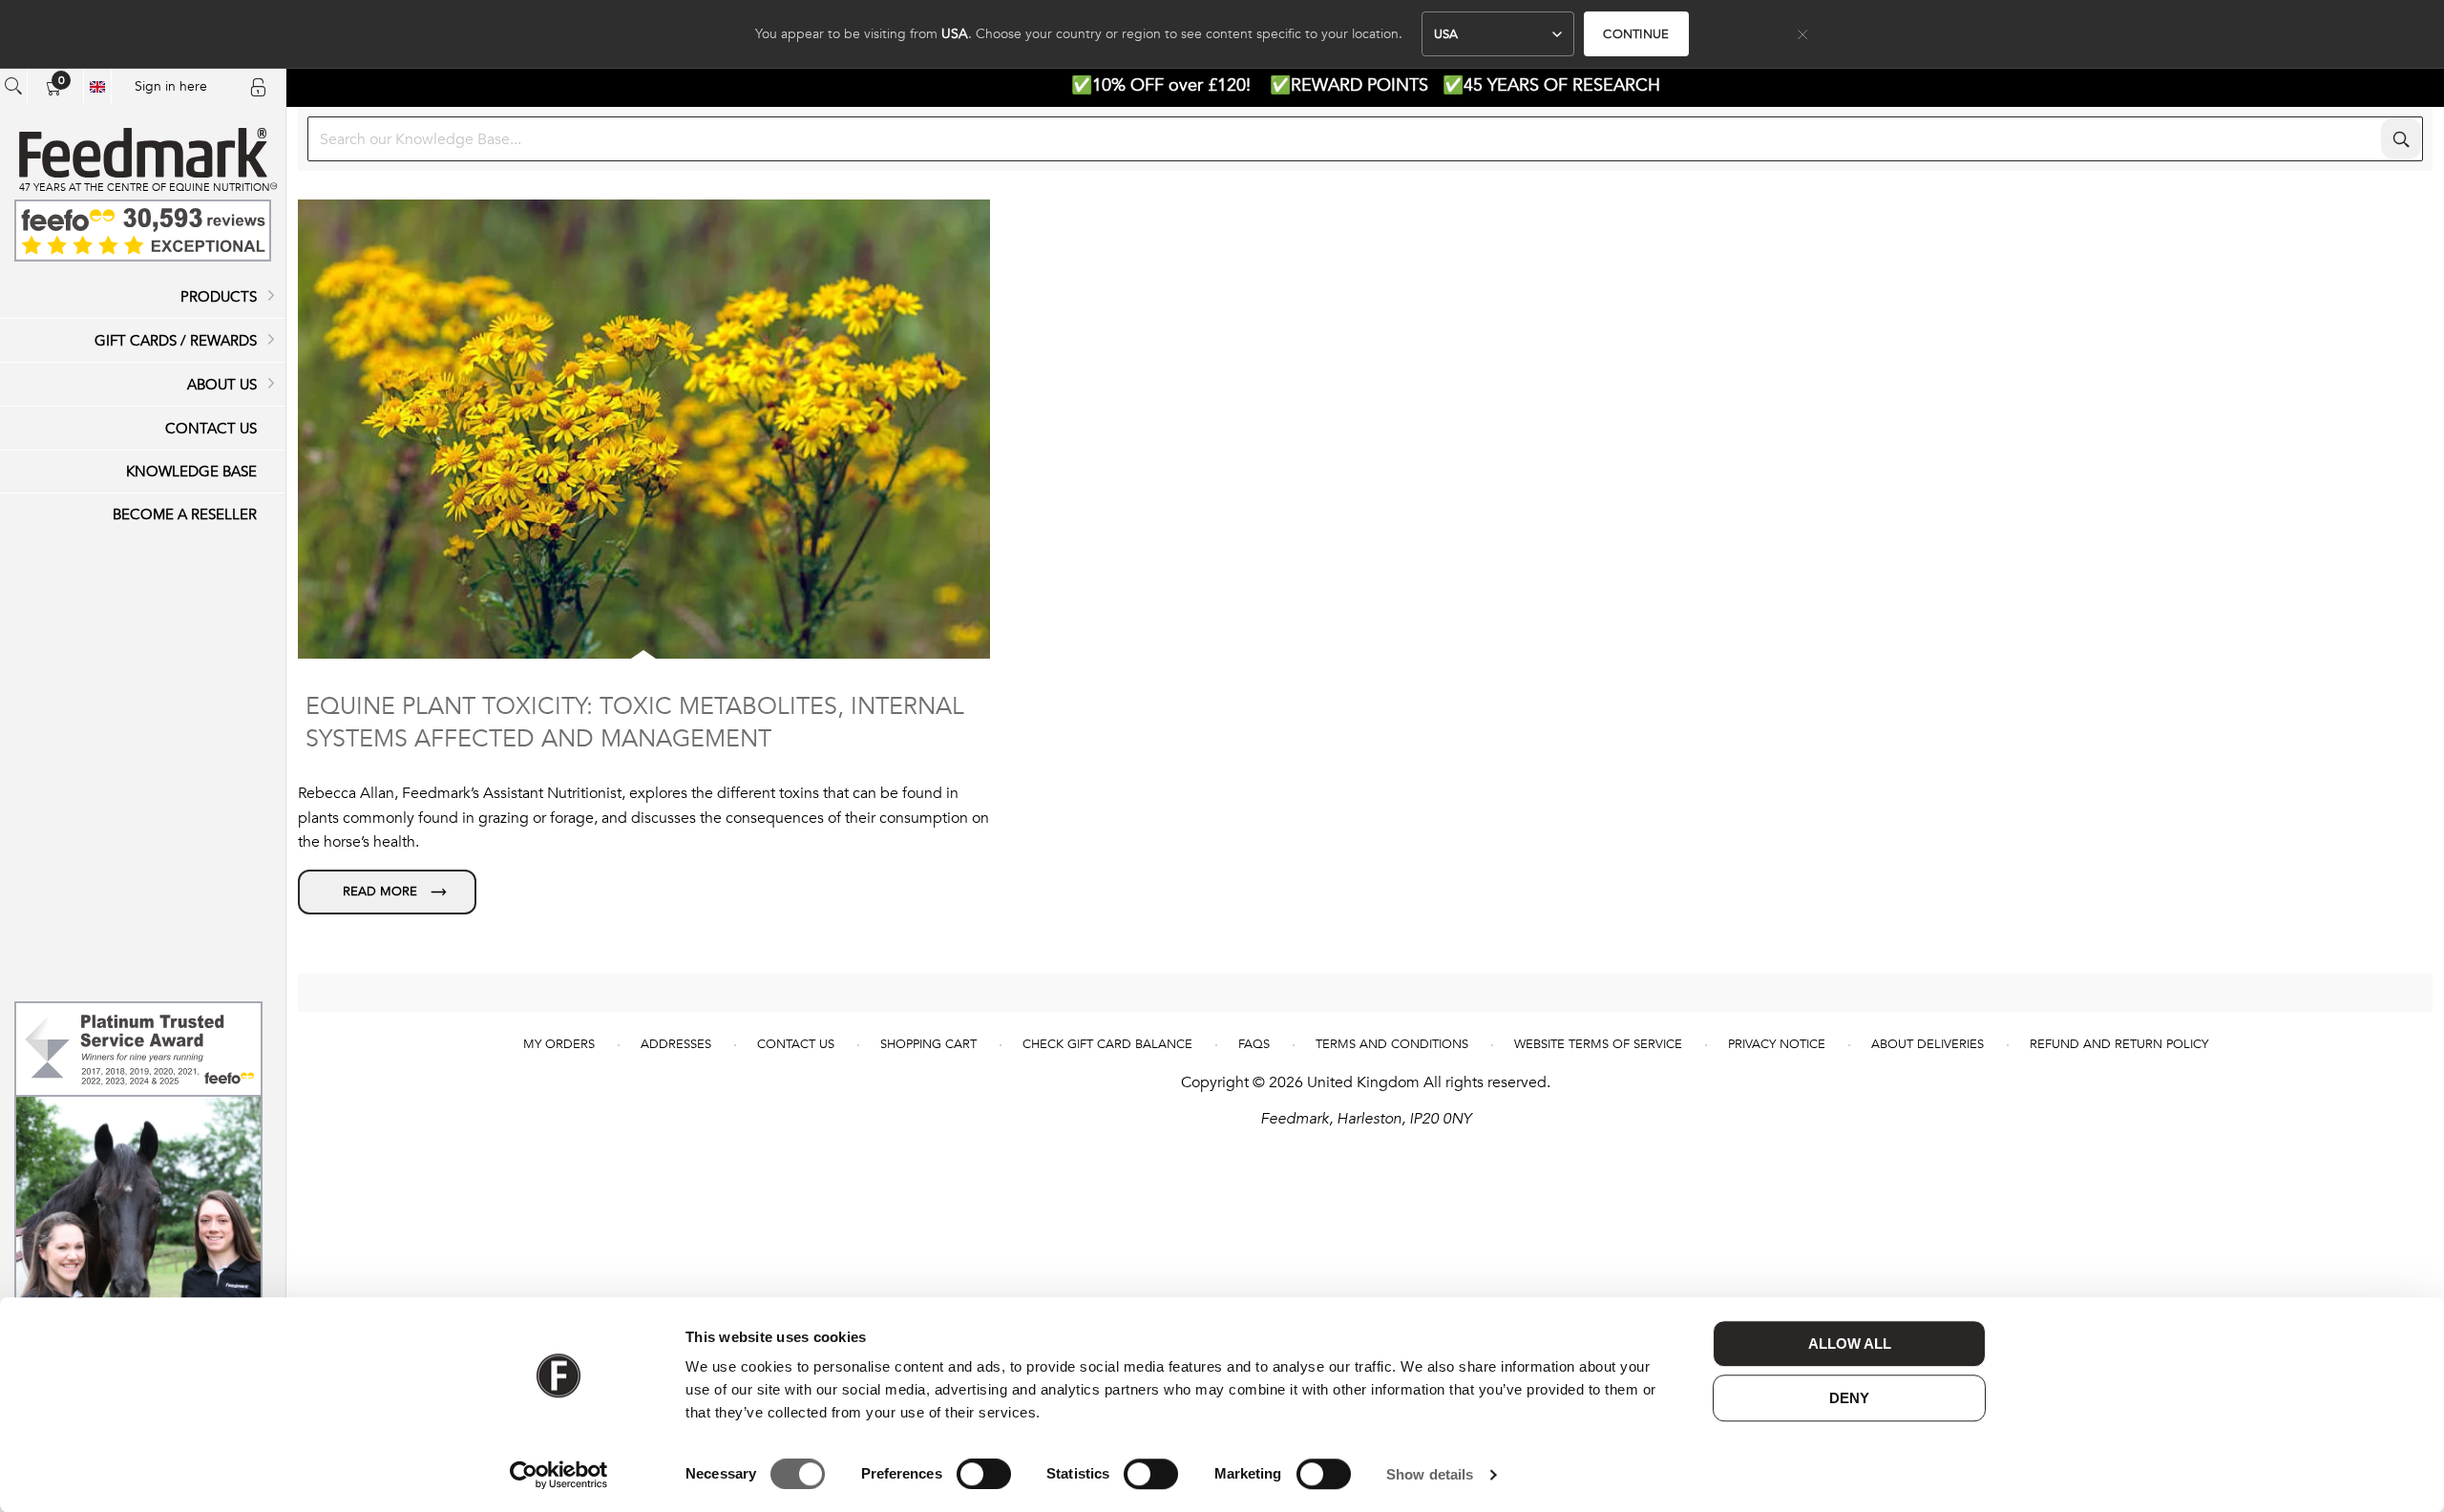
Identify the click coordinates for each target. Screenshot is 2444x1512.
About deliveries (1928, 1044)
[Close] (1802, 34)
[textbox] (1365, 139)
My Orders (559, 1044)
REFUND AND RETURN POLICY (2119, 1044)
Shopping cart (928, 1044)
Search (2401, 138)
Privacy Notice (1777, 1044)
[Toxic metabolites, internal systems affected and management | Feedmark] (387, 892)
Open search (13, 86)
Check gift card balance (1107, 1044)
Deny (1849, 1398)
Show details (1430, 1474)
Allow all (1850, 1344)
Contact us (796, 1044)
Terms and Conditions (1392, 1044)
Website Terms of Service (1598, 1044)
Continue (1636, 34)
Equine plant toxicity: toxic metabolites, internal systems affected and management (635, 723)
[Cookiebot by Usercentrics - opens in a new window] (559, 1475)
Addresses (676, 1044)
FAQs (1254, 1044)
